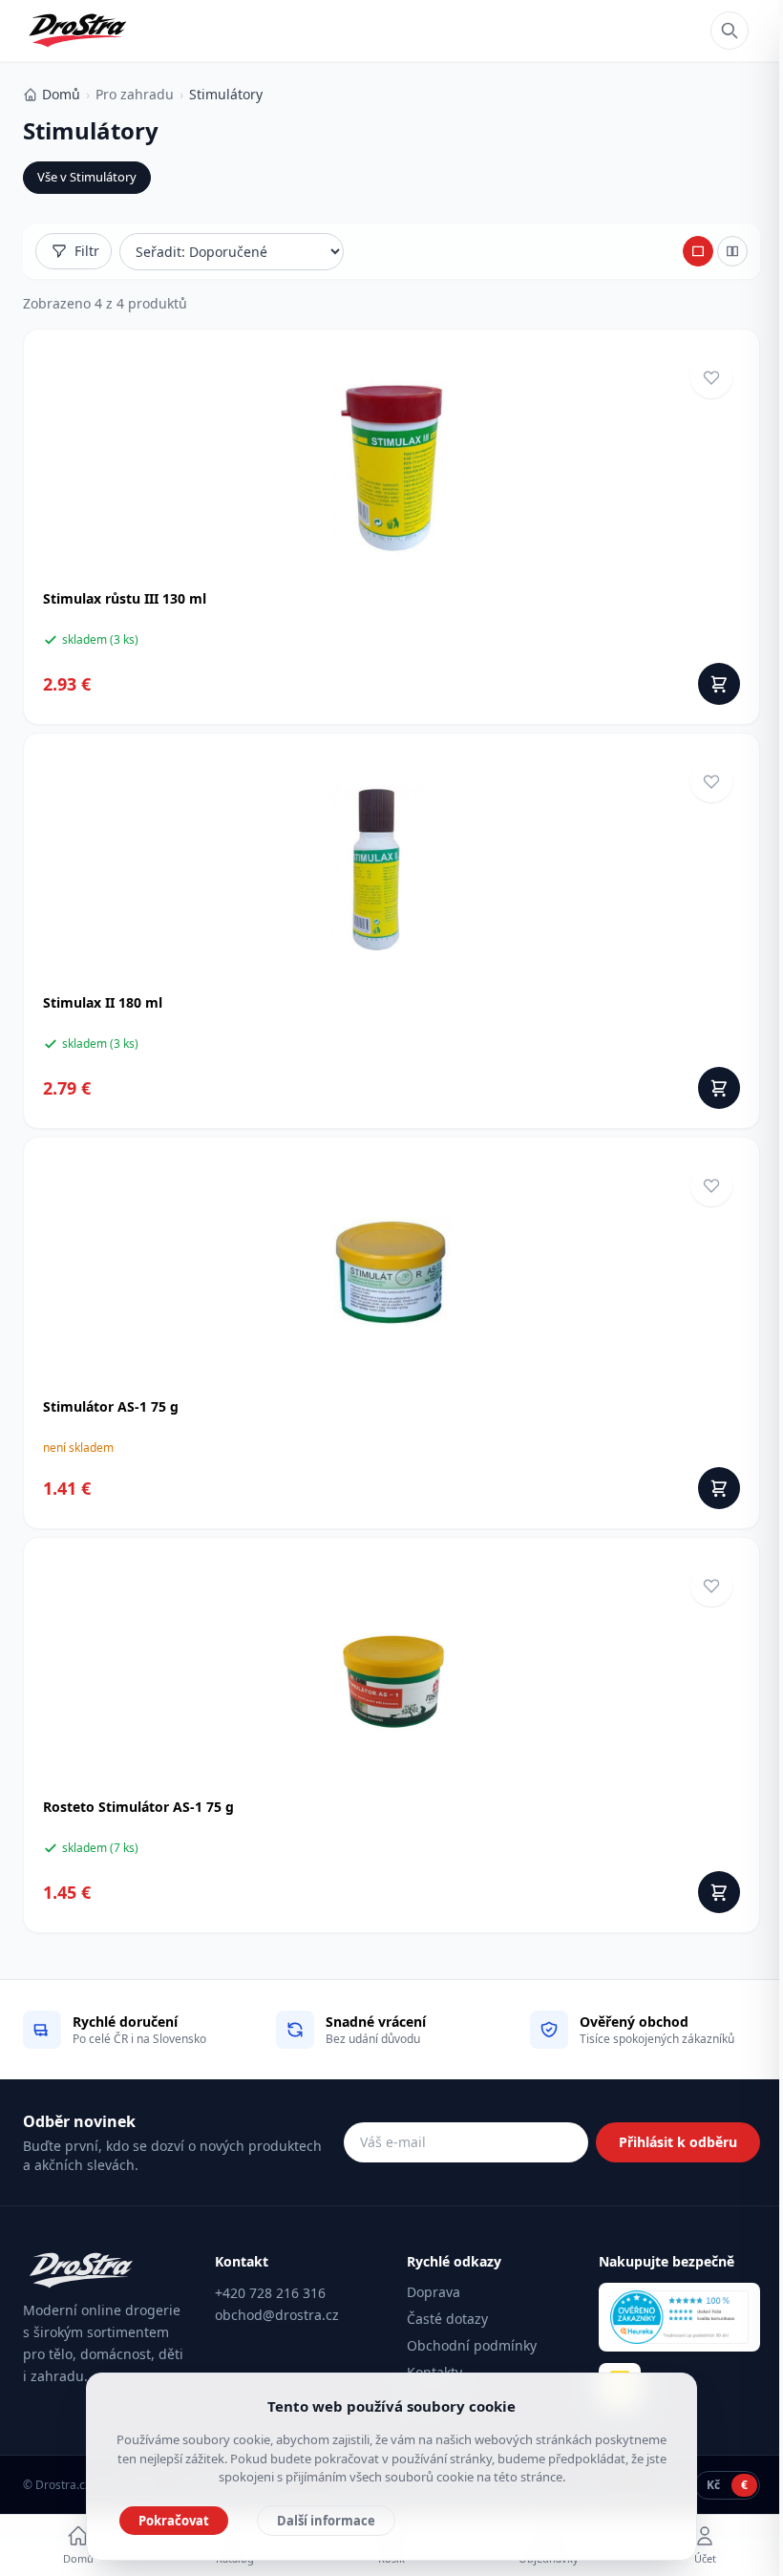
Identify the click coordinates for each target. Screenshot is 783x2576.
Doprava (434, 2292)
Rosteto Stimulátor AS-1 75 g (138, 1807)
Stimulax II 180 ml (103, 1002)
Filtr (87, 251)
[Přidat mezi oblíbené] (711, 377)
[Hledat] (730, 31)
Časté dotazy (447, 2319)
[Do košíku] (719, 684)
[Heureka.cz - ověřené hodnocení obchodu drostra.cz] (679, 2317)
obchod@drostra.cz (277, 2315)
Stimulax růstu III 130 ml (125, 598)
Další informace (326, 2521)
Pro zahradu (135, 94)
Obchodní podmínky (472, 2345)
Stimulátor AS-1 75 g (111, 1406)
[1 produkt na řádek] (698, 251)
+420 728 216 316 (270, 2293)
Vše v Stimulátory (87, 177)
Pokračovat (174, 2521)
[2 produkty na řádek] (732, 251)
